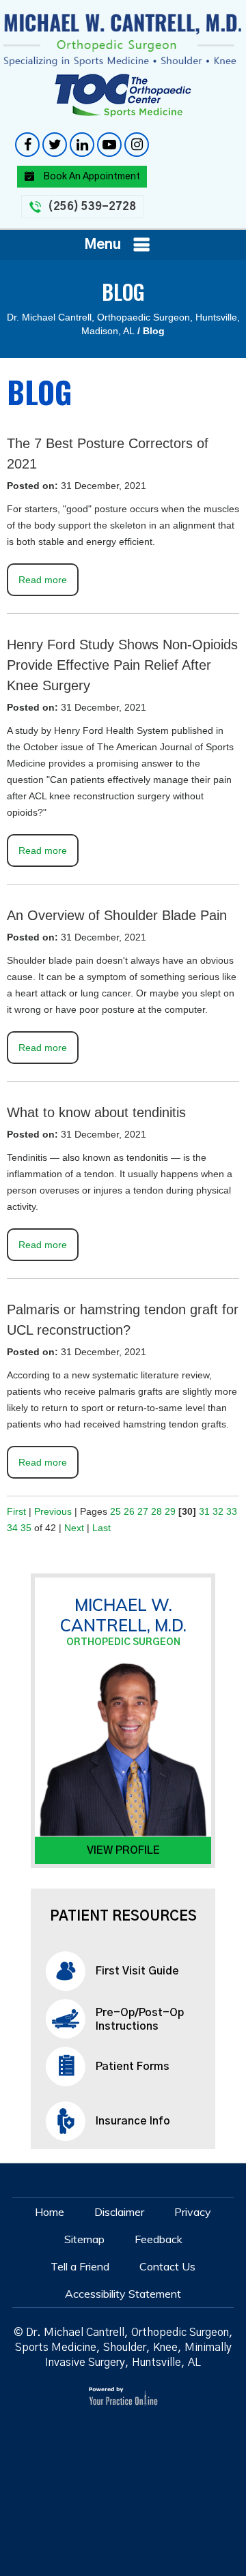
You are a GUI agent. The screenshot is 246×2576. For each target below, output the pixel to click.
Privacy (193, 2212)
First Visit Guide (137, 1971)
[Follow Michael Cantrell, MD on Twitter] (55, 145)
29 (170, 1511)
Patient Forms (133, 2067)
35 (26, 1528)
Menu (102, 245)
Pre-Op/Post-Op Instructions (140, 2019)
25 (115, 1511)
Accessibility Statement (123, 2294)
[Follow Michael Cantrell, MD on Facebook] (27, 145)
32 (218, 1511)
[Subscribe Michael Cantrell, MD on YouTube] (109, 145)
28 (156, 1511)
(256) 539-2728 (92, 207)
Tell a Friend (80, 2266)
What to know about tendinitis (96, 1112)
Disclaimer (119, 2212)
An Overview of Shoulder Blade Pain (117, 915)
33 (232, 1511)
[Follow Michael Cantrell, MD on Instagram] (137, 145)
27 (143, 1511)
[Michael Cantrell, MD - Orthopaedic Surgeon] (123, 40)
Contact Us (167, 2266)
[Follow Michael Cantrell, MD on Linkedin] (82, 145)
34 (12, 1528)
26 (129, 1511)
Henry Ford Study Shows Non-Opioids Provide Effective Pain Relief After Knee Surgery (122, 665)
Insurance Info (133, 2121)
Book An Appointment (92, 177)
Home (50, 2212)
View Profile (123, 1850)
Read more (43, 580)
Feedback (159, 2239)
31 (204, 1511)
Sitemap (84, 2239)
